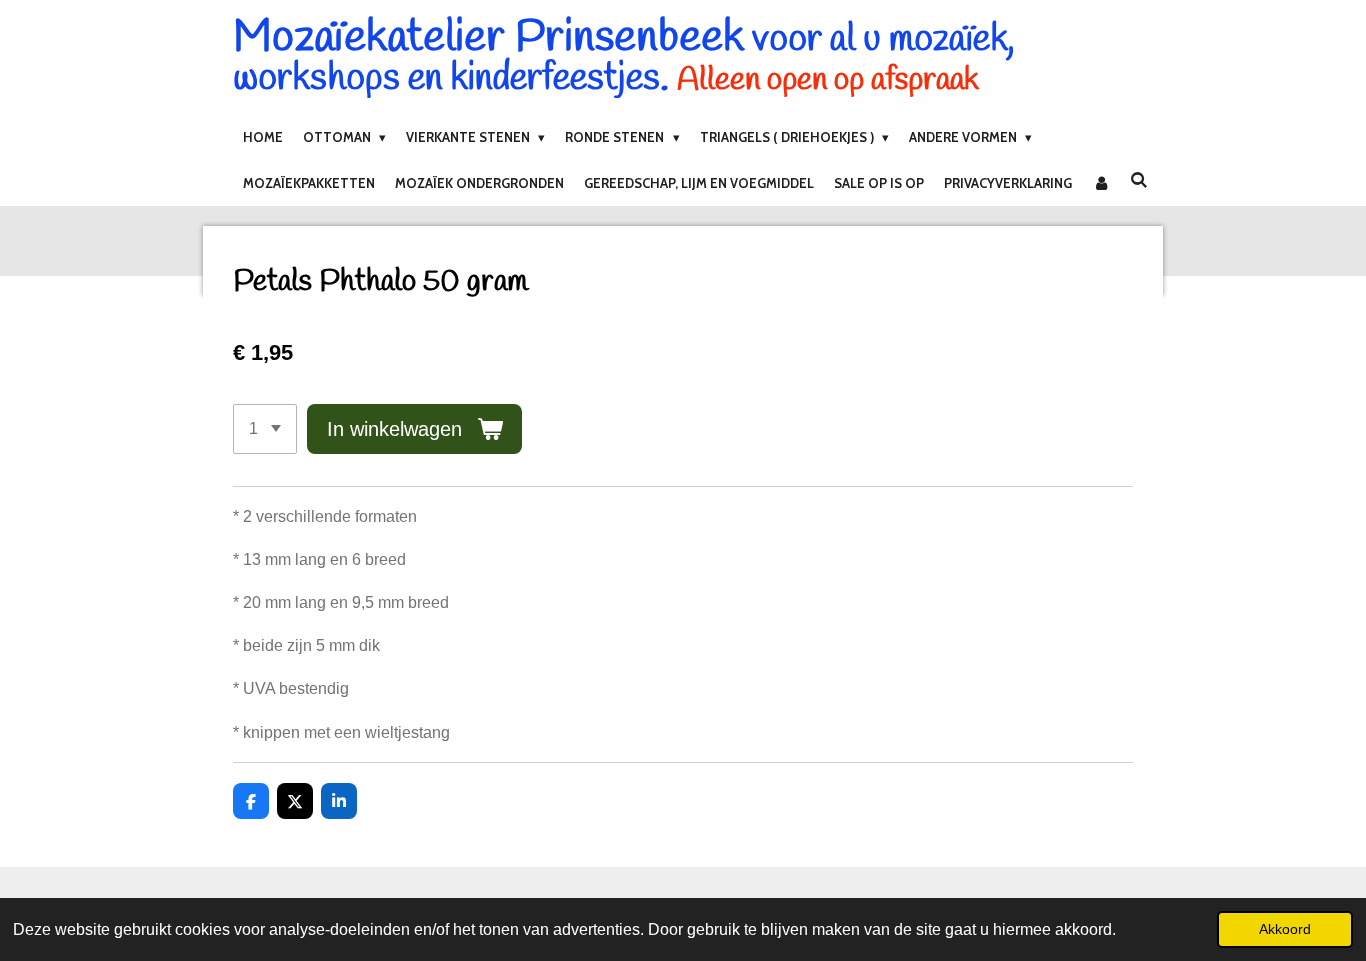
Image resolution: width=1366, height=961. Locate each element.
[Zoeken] (1139, 180)
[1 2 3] (265, 429)
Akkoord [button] (1285, 929)
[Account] (1101, 183)
